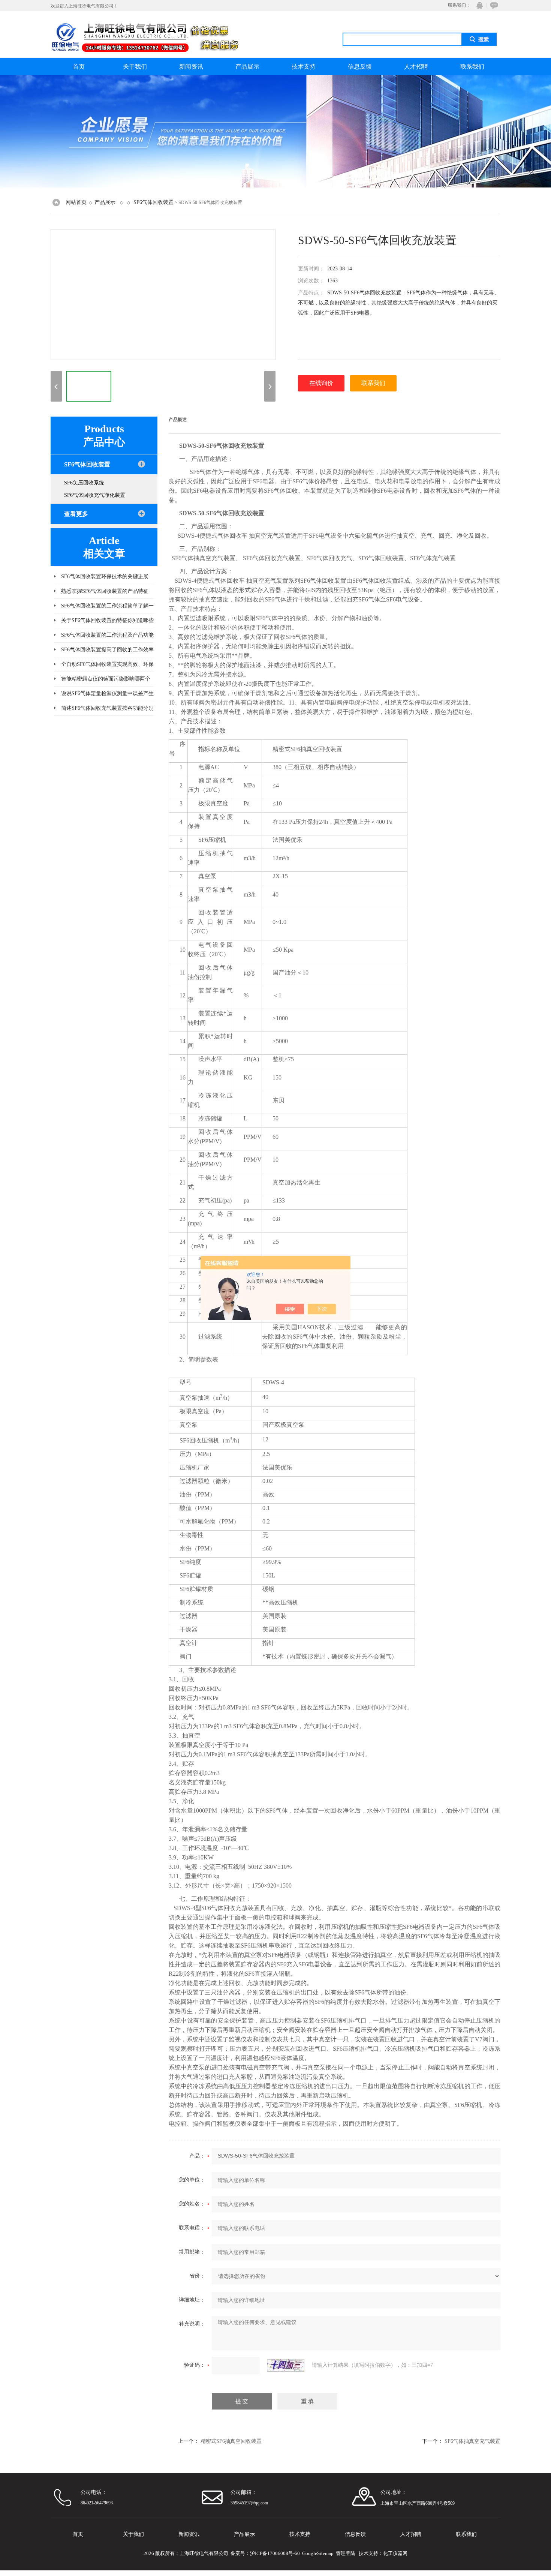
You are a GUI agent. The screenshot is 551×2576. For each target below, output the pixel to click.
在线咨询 (493, 5)
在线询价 (321, 383)
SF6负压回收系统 (84, 483)
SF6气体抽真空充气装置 (472, 2441)
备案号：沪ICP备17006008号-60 (265, 2553)
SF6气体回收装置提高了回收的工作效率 (107, 650)
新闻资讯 (191, 67)
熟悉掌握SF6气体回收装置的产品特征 (105, 591)
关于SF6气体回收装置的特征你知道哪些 (107, 620)
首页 (79, 67)
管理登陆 (346, 2553)
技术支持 (304, 67)
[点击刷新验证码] (286, 2365)
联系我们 (472, 67)
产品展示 (247, 67)
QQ (478, 5)
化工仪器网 (395, 2553)
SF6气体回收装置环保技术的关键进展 (105, 577)
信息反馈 (360, 67)
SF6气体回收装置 (153, 202)
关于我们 (135, 67)
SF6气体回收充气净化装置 (95, 495)
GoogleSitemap (318, 2553)
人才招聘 (416, 67)
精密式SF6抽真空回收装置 (231, 2441)
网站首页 (76, 202)
